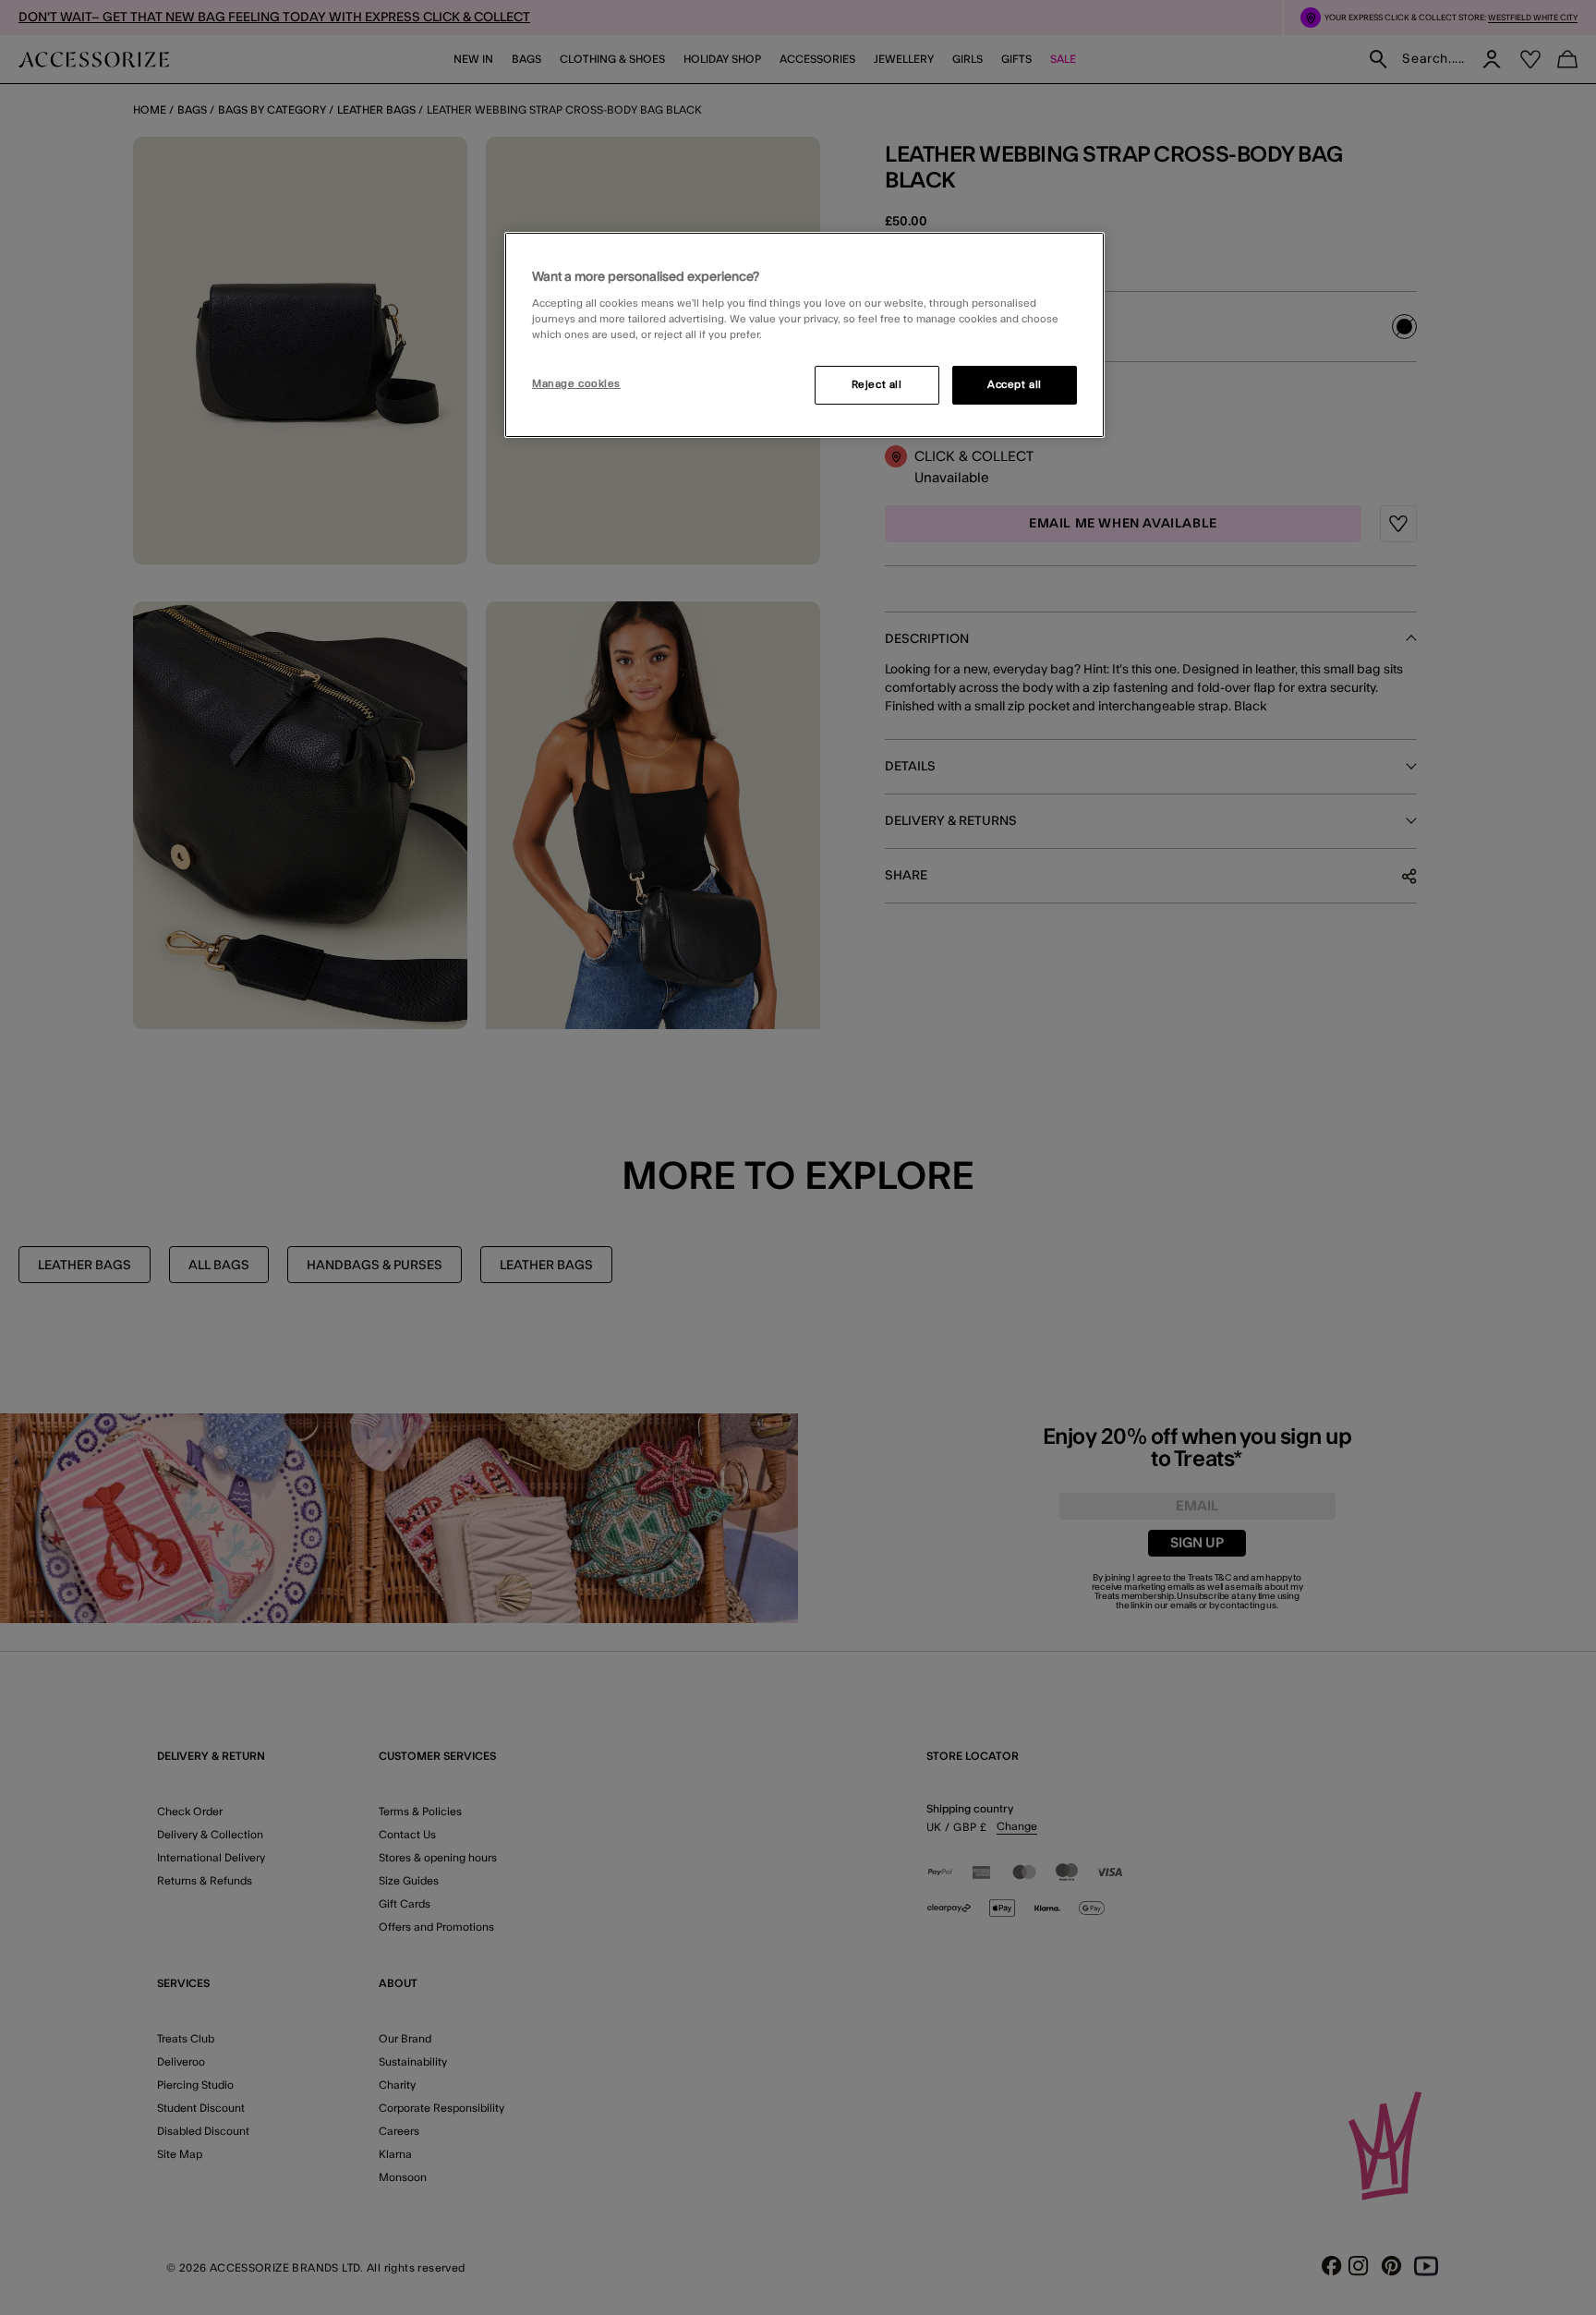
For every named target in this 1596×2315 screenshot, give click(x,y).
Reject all (877, 385)
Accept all (1015, 385)
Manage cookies (576, 384)
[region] (804, 335)
